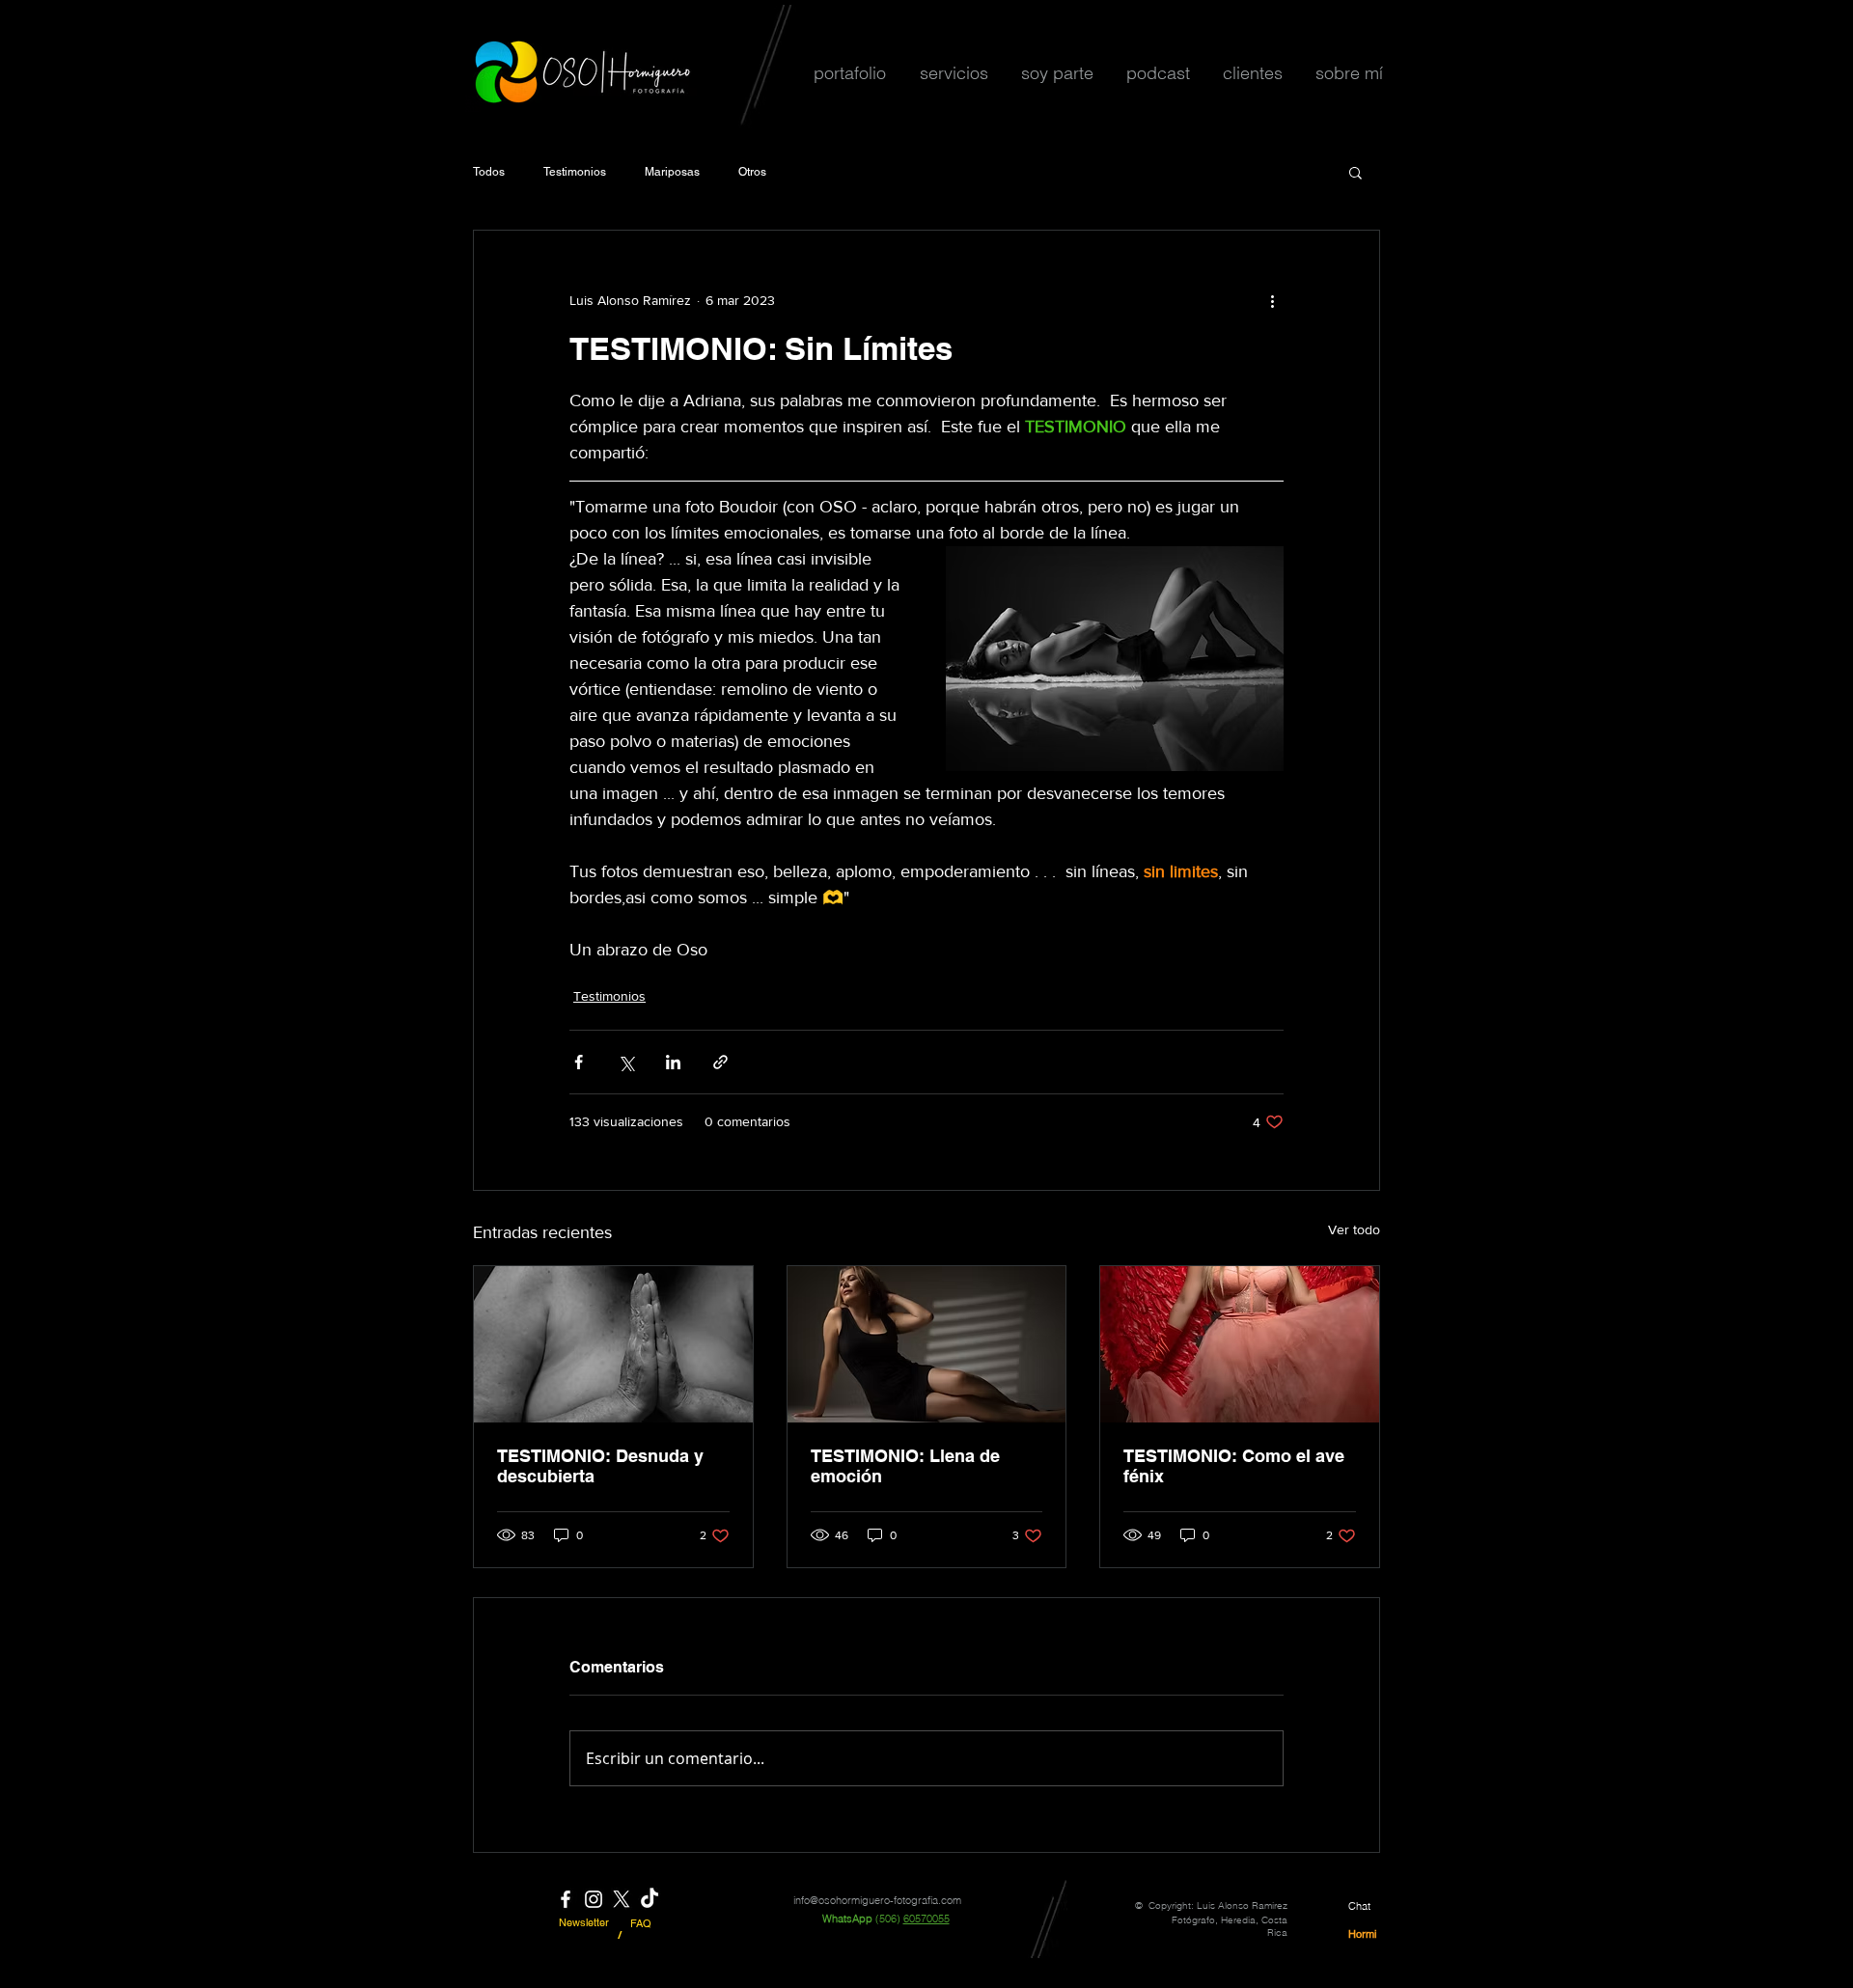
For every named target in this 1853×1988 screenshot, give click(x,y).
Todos (489, 172)
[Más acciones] (1272, 300)
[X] (622, 1899)
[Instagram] (594, 1899)
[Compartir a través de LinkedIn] (673, 1062)
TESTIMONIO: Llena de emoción (905, 1466)
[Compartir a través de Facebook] (579, 1062)
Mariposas (672, 172)
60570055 (926, 1919)
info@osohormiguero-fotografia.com (877, 1900)
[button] (849, 73)
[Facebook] (566, 1899)
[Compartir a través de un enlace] (720, 1062)
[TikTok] (650, 1899)
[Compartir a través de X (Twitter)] (626, 1062)
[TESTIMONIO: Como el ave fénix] (1240, 1344)
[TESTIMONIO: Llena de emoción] (927, 1344)
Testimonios (575, 172)
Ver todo (1354, 1229)
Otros (752, 172)
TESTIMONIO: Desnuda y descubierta (600, 1466)
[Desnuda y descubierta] (613, 1344)
